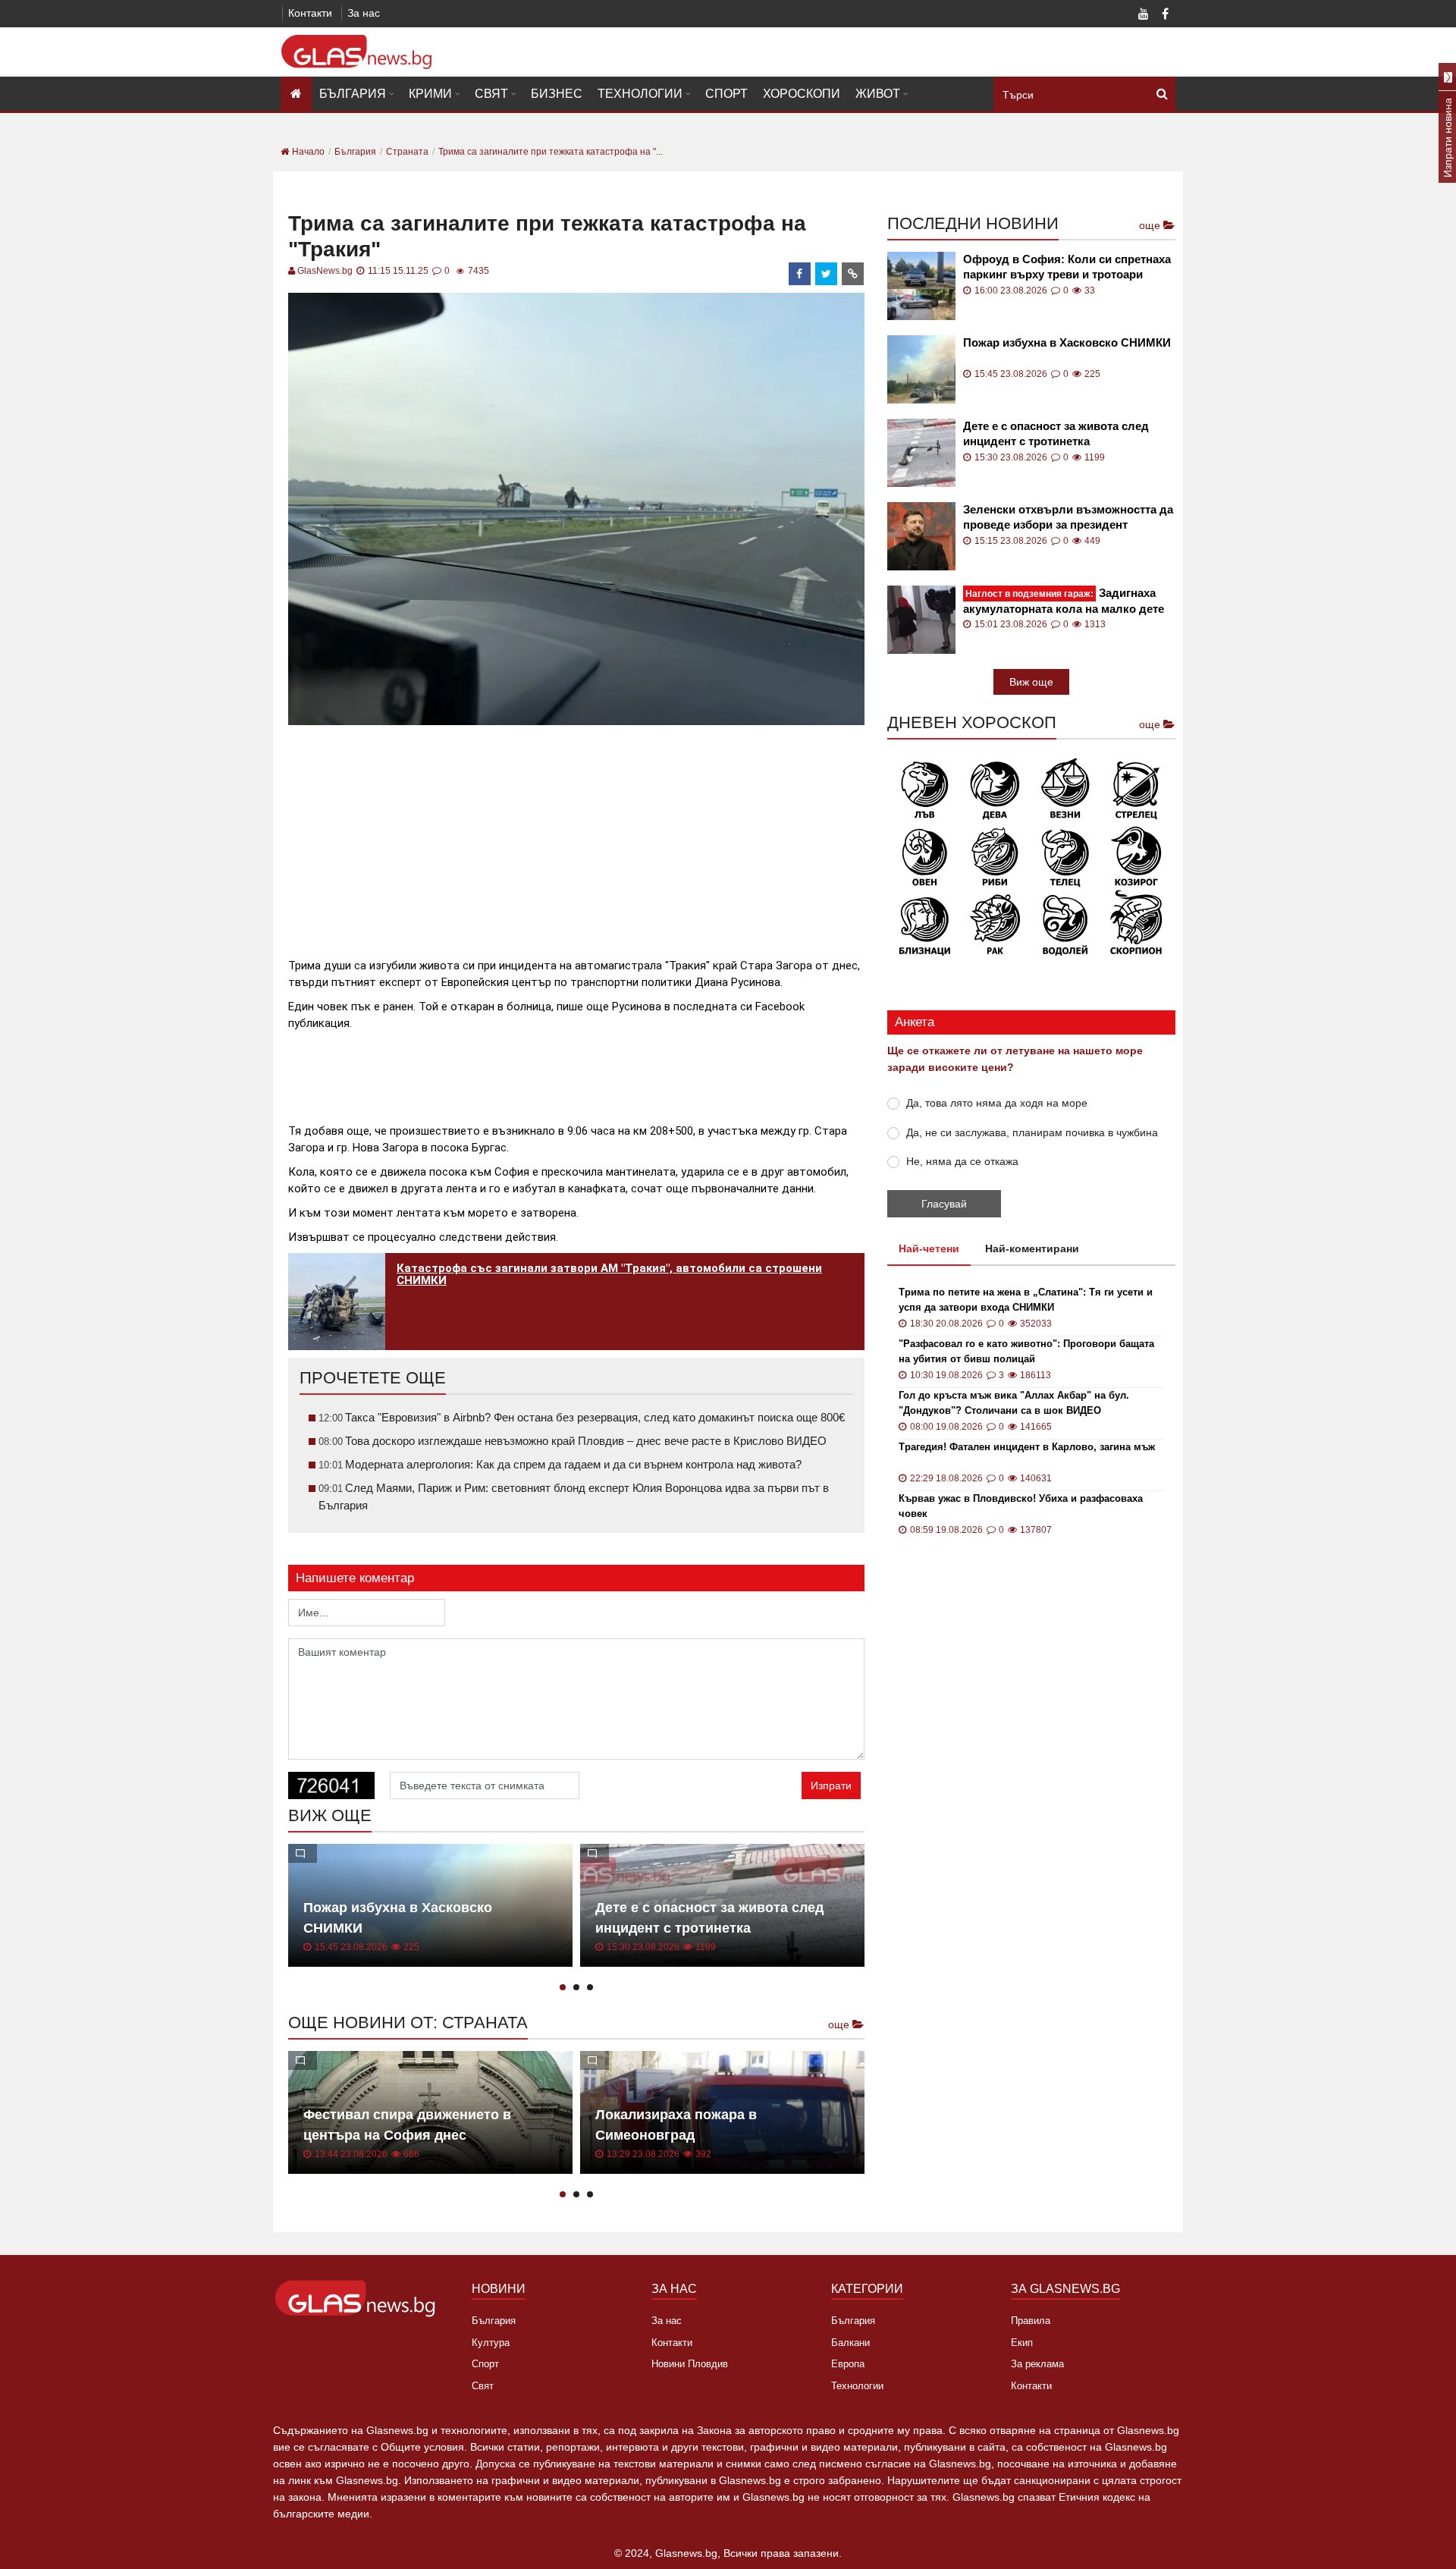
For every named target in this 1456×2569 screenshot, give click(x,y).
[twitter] (827, 274)
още (840, 2024)
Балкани (850, 2343)
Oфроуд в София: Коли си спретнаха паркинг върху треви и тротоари (1067, 267)
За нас (364, 13)
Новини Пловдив (690, 2364)
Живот (878, 94)
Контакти (310, 13)
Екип (1022, 2343)
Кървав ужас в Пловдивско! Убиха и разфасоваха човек (1021, 1506)
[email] (853, 274)
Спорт (726, 94)
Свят (491, 94)
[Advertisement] (576, 835)
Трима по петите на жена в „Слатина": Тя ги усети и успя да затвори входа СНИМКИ (1026, 1300)
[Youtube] (1144, 15)
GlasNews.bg (325, 271)
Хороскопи (802, 94)
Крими (430, 94)
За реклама (1037, 2364)
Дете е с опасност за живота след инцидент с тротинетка (1056, 433)
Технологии (640, 94)
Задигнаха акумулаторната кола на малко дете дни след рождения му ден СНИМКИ (1065, 601)
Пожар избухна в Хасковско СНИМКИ (1067, 342)
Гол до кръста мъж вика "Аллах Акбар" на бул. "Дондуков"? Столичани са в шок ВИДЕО (1014, 1403)
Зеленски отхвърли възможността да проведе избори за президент (1068, 517)
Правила (1031, 2321)
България (353, 94)
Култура (491, 2343)
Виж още (1031, 682)
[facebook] (800, 274)
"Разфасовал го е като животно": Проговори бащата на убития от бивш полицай (1026, 1351)
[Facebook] (1165, 15)
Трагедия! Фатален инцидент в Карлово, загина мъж (1027, 1447)
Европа (848, 2364)
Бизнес (557, 94)
